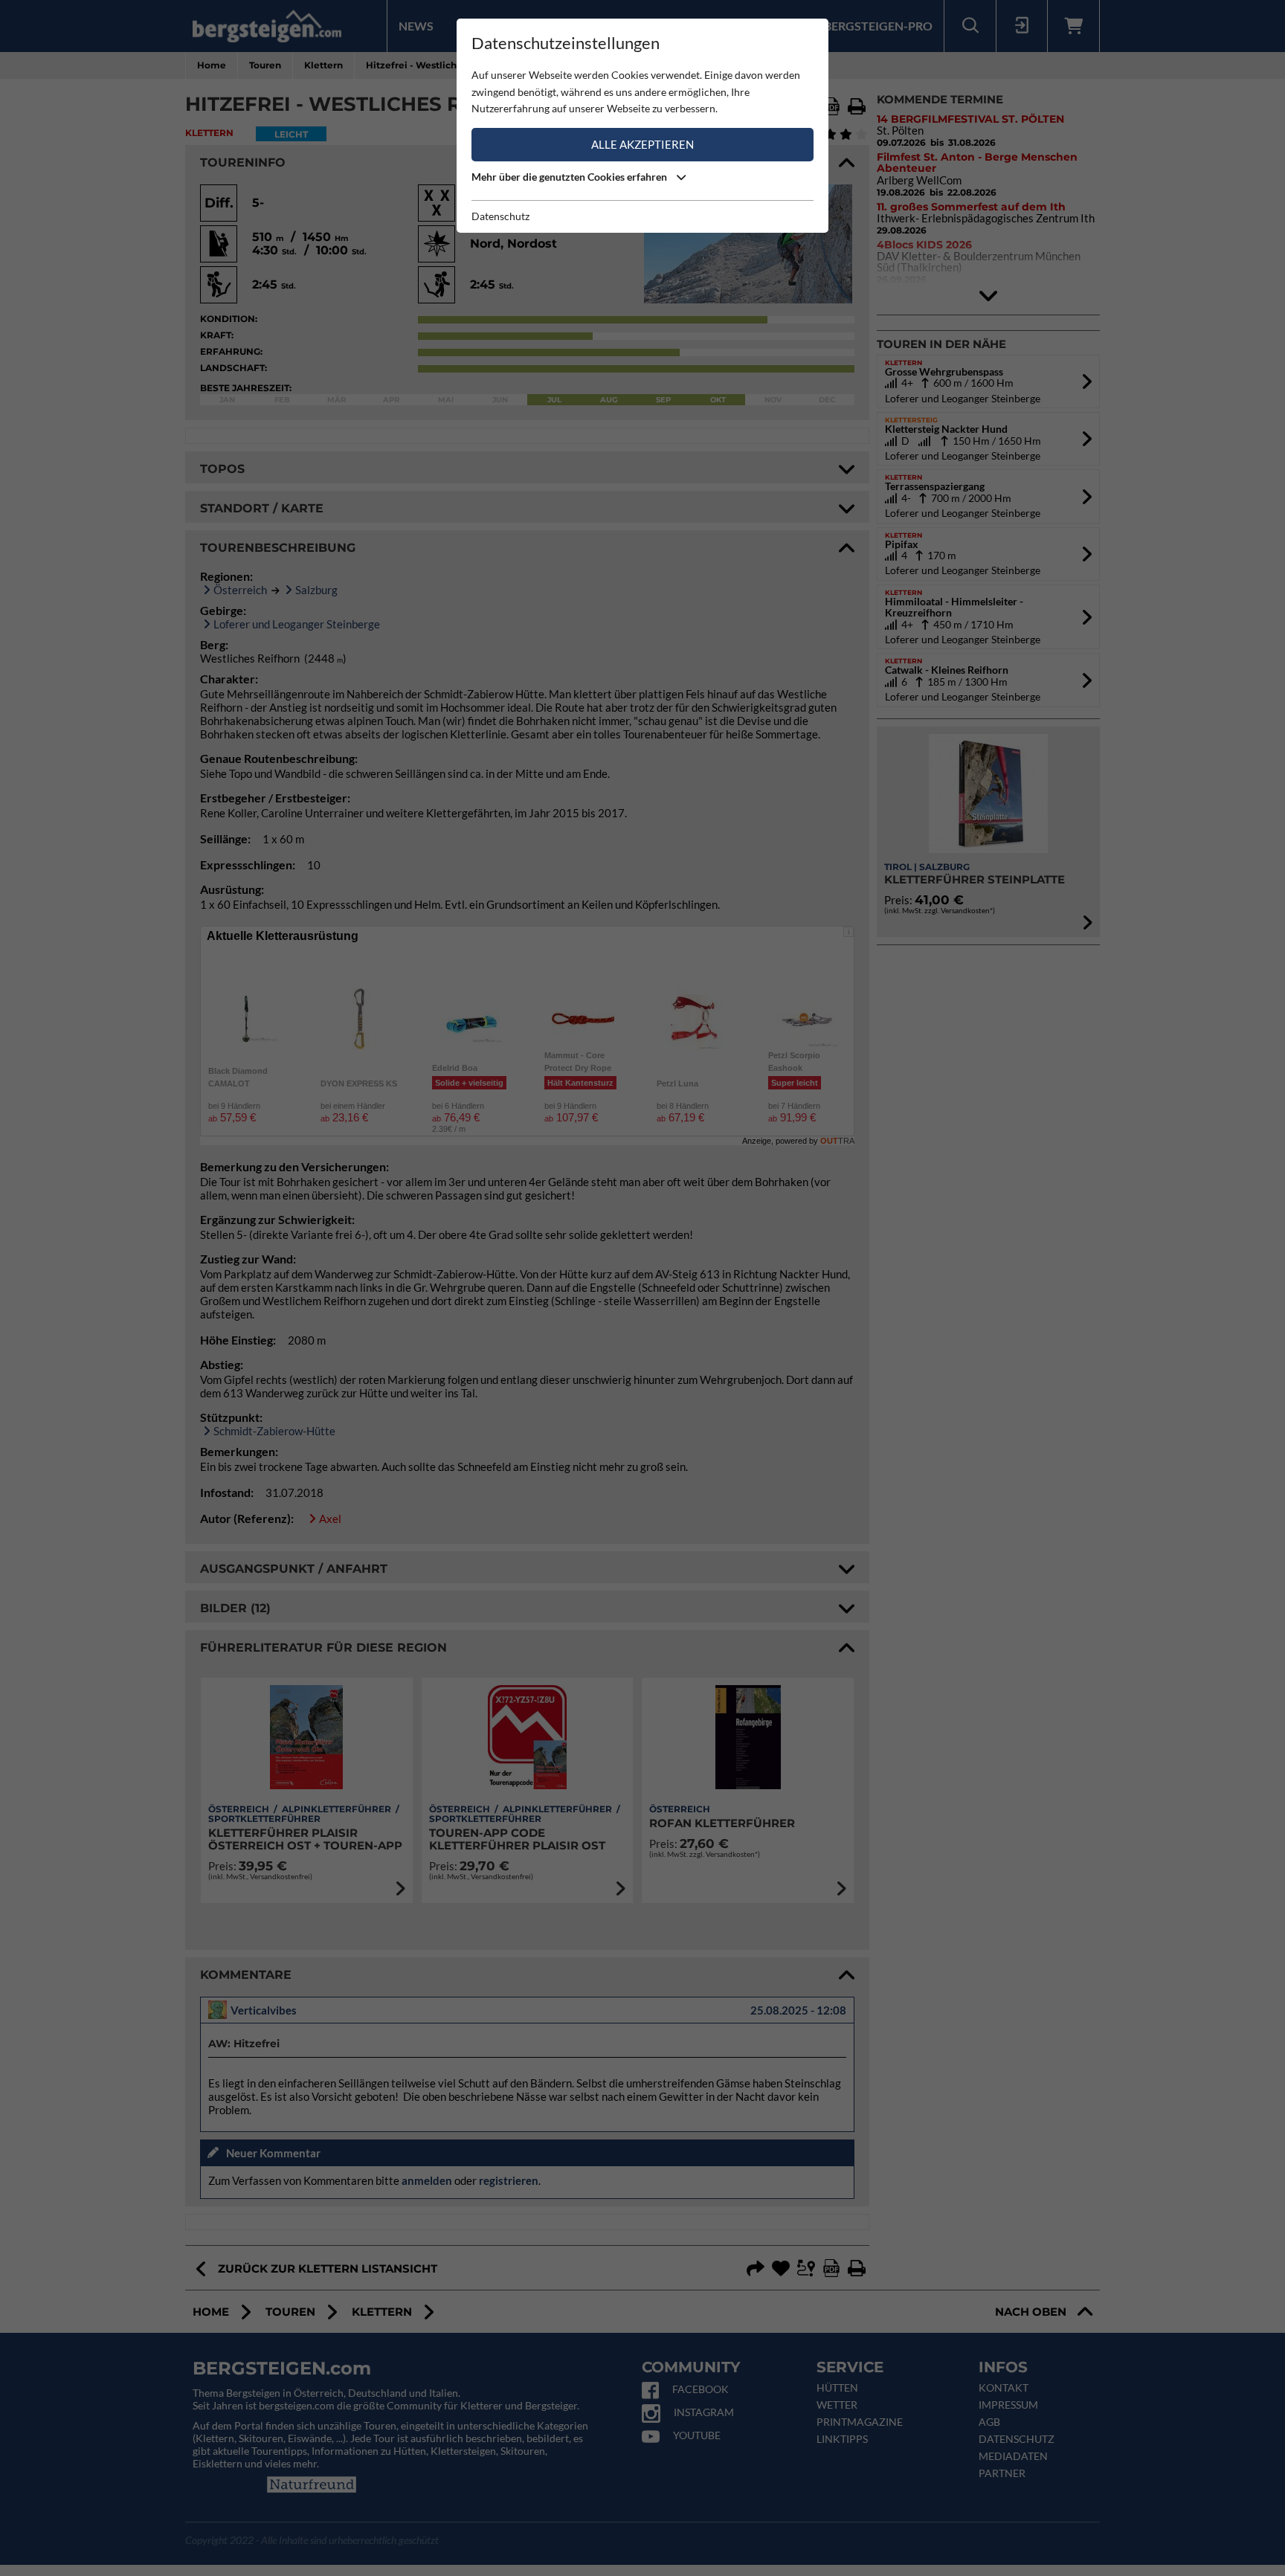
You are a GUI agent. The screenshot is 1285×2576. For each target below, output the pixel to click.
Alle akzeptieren (642, 144)
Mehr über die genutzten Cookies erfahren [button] (570, 177)
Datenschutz (500, 216)
